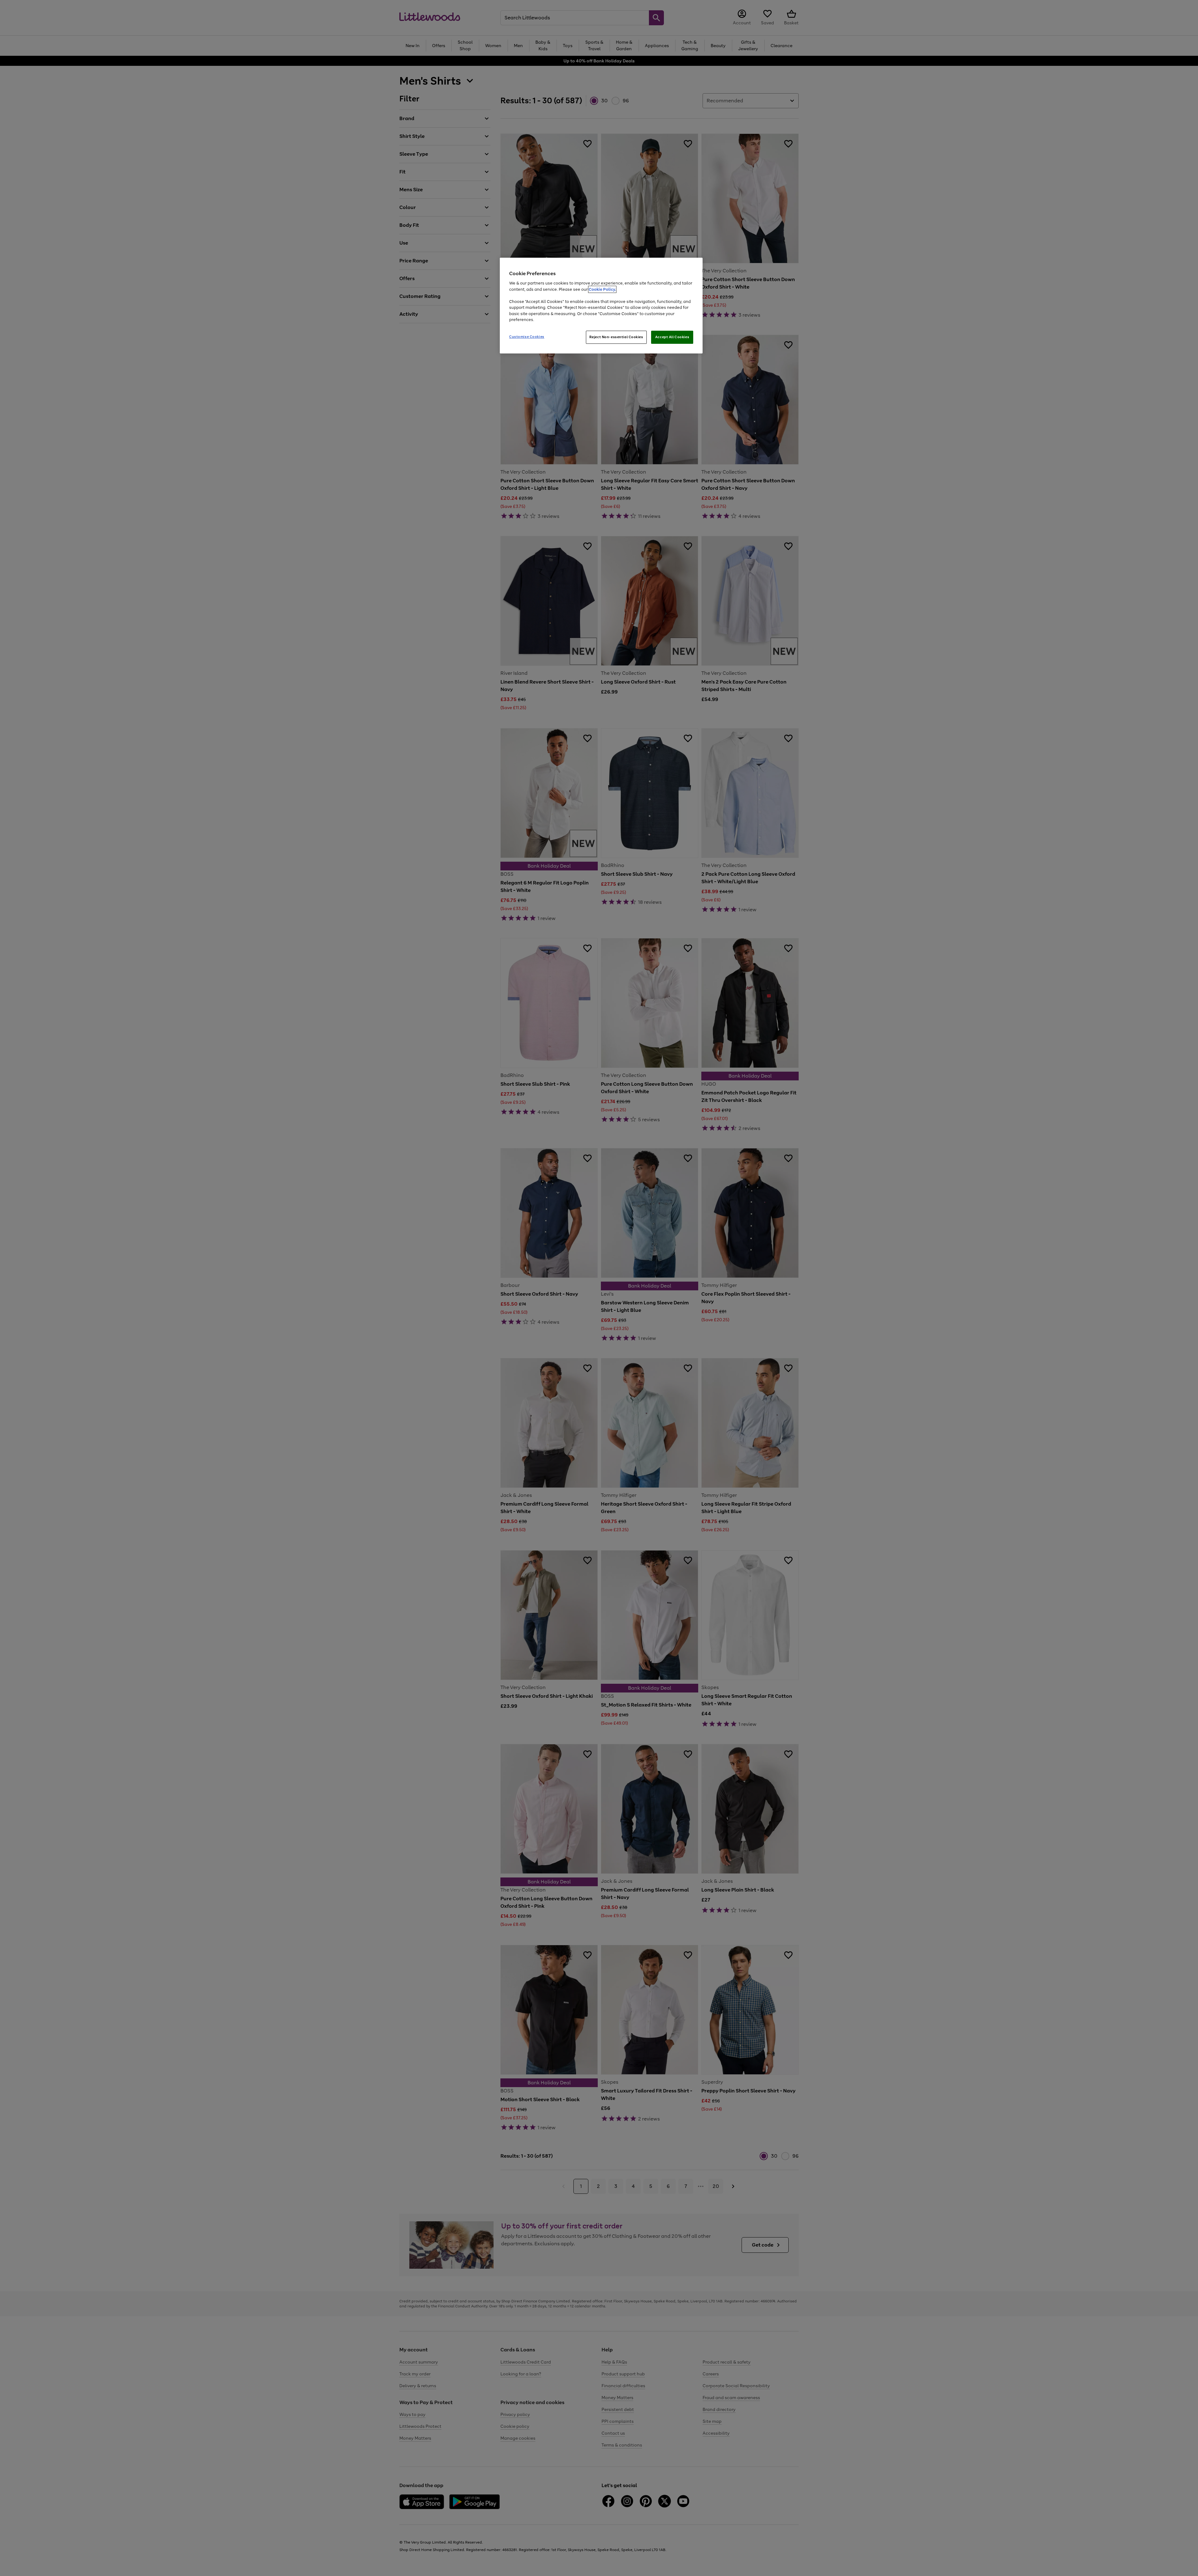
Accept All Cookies (672, 337)
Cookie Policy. (602, 289)
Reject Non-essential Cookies (616, 337)
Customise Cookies (527, 337)
